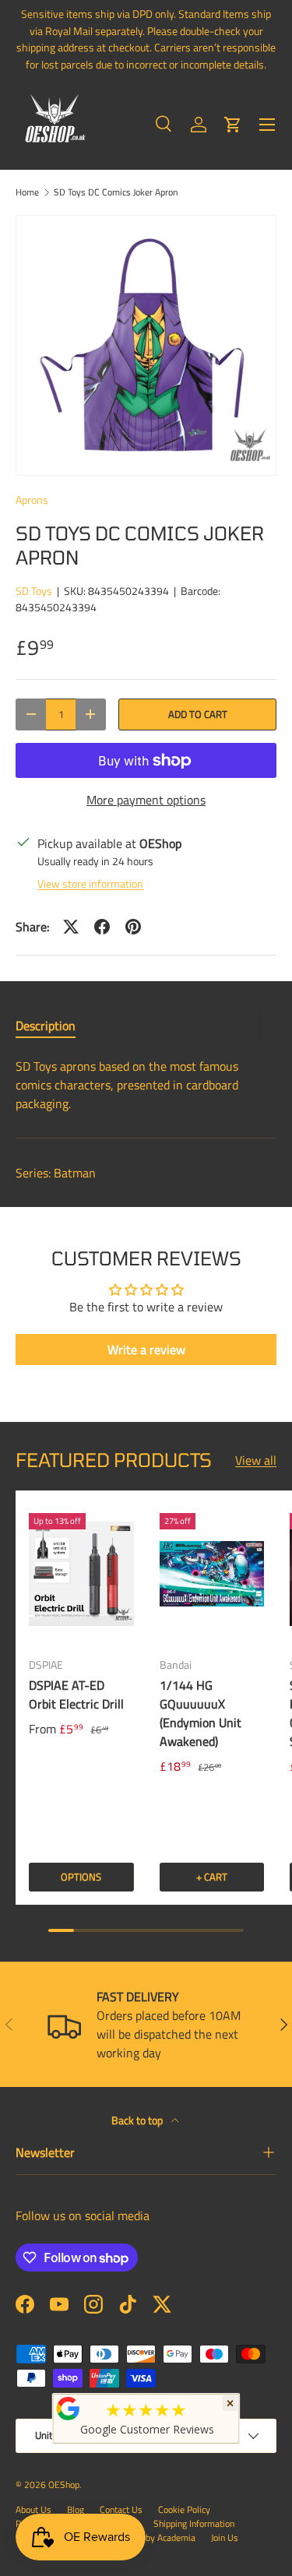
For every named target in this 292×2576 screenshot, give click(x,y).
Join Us (225, 2537)
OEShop (64, 2485)
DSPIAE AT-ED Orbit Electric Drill (76, 1694)
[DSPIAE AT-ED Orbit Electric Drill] (81, 1573)
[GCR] (68, 2409)
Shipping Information (194, 2523)
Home (27, 192)
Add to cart (198, 714)
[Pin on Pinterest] (133, 927)
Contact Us (121, 2509)
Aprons (32, 500)
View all (256, 1460)
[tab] (46, 1026)
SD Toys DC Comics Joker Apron (116, 192)
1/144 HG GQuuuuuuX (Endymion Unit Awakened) (201, 1713)
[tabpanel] (146, 1085)
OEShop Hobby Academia (146, 2537)
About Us (33, 2509)
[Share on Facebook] (102, 927)
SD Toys (34, 591)
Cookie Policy (184, 2509)
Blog (76, 2509)
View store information (90, 883)
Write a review (146, 1350)
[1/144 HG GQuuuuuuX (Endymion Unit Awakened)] (212, 1573)
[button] (233, 125)
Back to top (138, 2120)
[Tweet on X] (71, 927)
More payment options (146, 800)
